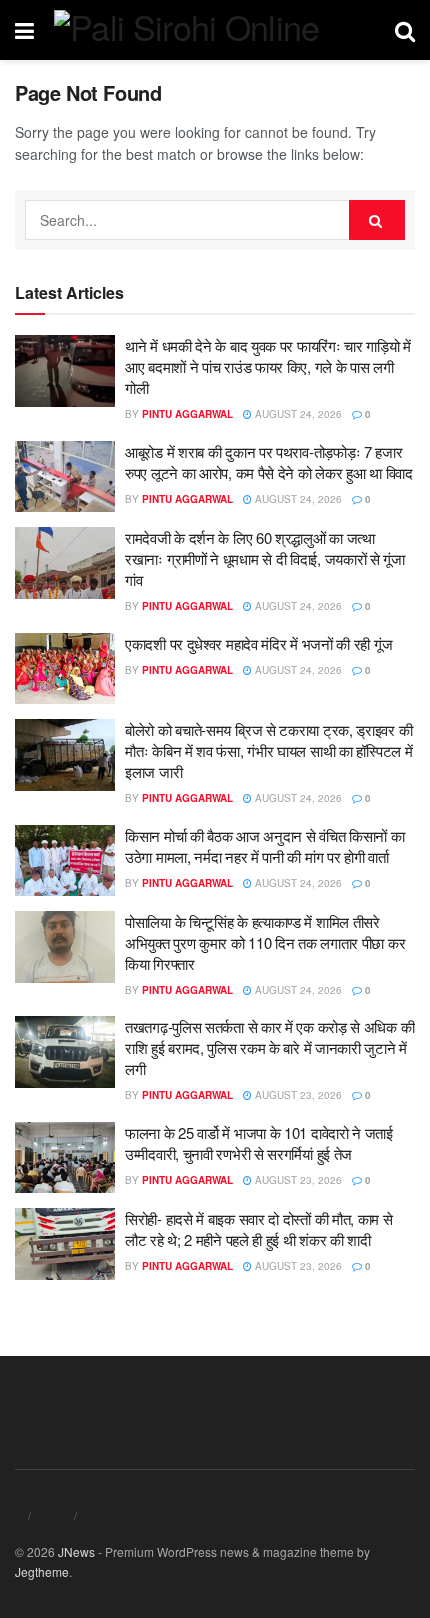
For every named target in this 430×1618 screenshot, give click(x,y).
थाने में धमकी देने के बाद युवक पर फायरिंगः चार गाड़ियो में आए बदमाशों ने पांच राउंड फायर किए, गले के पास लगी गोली (268, 366)
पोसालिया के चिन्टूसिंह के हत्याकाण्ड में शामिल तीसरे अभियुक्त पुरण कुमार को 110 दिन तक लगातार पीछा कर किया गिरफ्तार (265, 942)
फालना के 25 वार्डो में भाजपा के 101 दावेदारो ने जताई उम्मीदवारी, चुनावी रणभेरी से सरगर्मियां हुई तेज (259, 1143)
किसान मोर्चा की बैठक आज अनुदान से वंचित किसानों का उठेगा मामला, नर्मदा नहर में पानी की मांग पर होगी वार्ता (264, 846)
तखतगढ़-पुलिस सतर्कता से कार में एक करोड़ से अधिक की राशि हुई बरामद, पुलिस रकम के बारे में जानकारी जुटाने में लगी (269, 1047)
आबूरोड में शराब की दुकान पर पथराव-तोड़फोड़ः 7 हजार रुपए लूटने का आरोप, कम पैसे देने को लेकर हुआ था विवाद (269, 462)
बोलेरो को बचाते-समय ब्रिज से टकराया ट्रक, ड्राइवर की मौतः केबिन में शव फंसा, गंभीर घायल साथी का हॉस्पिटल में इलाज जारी (269, 750)
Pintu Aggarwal (187, 414)
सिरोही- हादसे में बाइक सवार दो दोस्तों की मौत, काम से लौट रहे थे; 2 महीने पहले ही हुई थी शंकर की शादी (259, 1229)
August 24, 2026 (297, 414)
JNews (76, 1551)
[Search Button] (377, 220)
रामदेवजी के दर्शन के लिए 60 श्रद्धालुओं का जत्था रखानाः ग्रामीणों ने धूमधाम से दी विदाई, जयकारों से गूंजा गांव (265, 558)
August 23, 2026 (297, 1095)
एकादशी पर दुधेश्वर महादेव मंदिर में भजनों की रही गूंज (258, 643)
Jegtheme (42, 1571)
